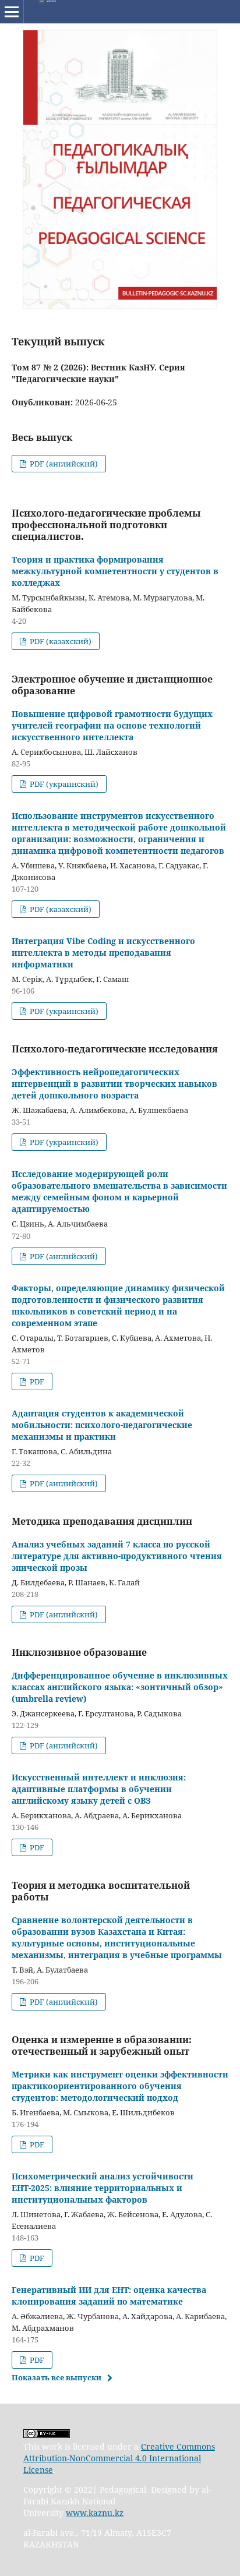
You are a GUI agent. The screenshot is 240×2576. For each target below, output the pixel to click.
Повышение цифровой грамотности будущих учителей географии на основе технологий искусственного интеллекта (112, 725)
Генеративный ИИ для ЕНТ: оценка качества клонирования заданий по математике (109, 2296)
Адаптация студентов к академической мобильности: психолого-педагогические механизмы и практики (102, 1425)
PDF (36, 1381)
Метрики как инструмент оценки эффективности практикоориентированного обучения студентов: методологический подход (120, 2086)
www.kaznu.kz (95, 2513)
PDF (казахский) (60, 641)
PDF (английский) (63, 464)
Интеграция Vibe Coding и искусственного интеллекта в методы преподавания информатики (103, 953)
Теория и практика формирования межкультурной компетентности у (115, 571)
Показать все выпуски (57, 2377)
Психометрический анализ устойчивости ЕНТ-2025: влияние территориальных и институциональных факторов (103, 2188)
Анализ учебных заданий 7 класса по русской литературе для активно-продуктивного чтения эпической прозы (117, 1556)
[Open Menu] (12, 12)
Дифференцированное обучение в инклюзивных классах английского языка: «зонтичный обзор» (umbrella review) (120, 1687)
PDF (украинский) (63, 784)
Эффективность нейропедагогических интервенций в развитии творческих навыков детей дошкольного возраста (114, 1084)
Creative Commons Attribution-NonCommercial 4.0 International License (119, 2458)
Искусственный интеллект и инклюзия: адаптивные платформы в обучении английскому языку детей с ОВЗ (99, 1789)
